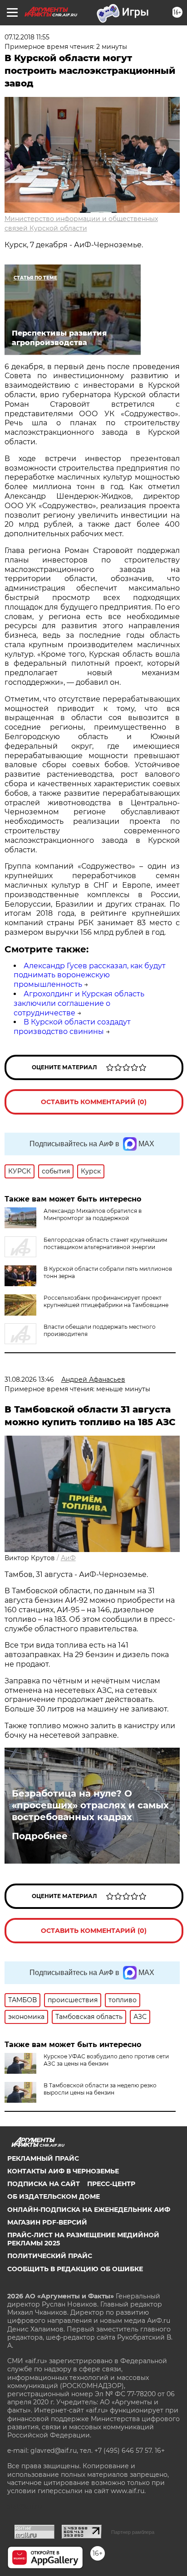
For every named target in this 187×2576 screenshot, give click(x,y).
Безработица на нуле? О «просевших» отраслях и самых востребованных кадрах (90, 1805)
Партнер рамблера (133, 2532)
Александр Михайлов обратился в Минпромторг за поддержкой (93, 1214)
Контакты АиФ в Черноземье (63, 2171)
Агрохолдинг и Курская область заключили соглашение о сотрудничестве (79, 1003)
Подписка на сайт (44, 2184)
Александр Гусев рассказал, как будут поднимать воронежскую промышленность (90, 975)
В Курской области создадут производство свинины (72, 1027)
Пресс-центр (111, 2184)
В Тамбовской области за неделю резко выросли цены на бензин (100, 2089)
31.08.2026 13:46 (29, 1379)
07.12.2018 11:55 (27, 37)
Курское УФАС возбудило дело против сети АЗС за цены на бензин (106, 2060)
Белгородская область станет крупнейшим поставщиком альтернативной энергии (105, 1243)
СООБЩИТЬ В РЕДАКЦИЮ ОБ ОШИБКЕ (75, 2269)
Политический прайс (50, 2256)
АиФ (68, 1558)
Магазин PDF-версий (47, 2222)
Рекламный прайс (43, 2158)
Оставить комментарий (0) (94, 1102)
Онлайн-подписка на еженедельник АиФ (89, 2210)
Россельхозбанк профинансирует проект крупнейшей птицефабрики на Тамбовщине (106, 1301)
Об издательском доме (54, 2196)
